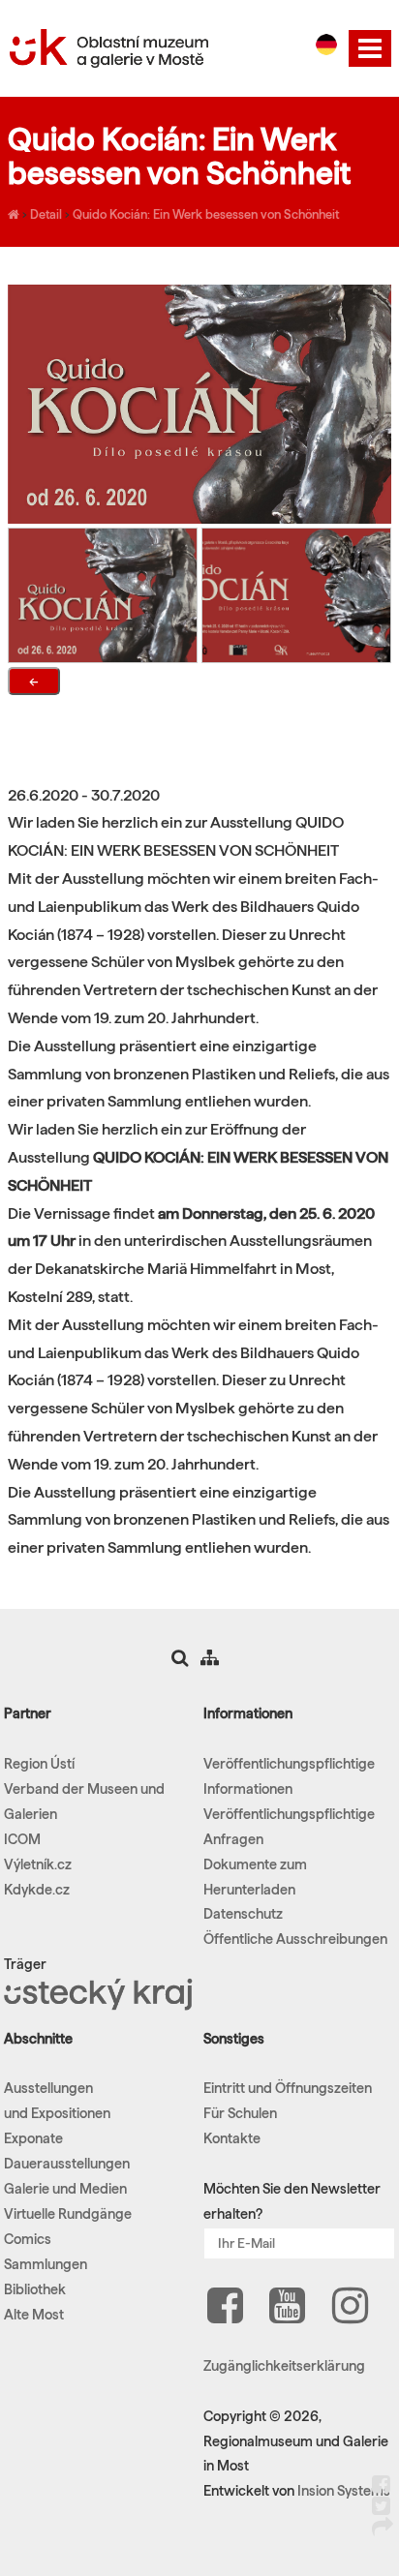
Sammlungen (46, 2264)
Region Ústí (39, 1764)
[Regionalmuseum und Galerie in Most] (14, 214)
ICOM (22, 1839)
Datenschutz (243, 1914)
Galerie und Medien (65, 2189)
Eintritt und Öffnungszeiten (288, 2088)
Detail (46, 214)
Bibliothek (35, 2289)
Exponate (33, 2138)
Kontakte (232, 2138)
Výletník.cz (38, 1864)
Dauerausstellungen (67, 2164)
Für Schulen (240, 2113)
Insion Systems (344, 2491)
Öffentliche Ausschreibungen (295, 1939)
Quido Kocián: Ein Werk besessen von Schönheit (206, 214)
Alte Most (34, 2315)
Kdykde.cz (37, 1890)
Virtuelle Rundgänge (68, 2214)
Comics (28, 2239)
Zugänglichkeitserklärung (284, 2366)
